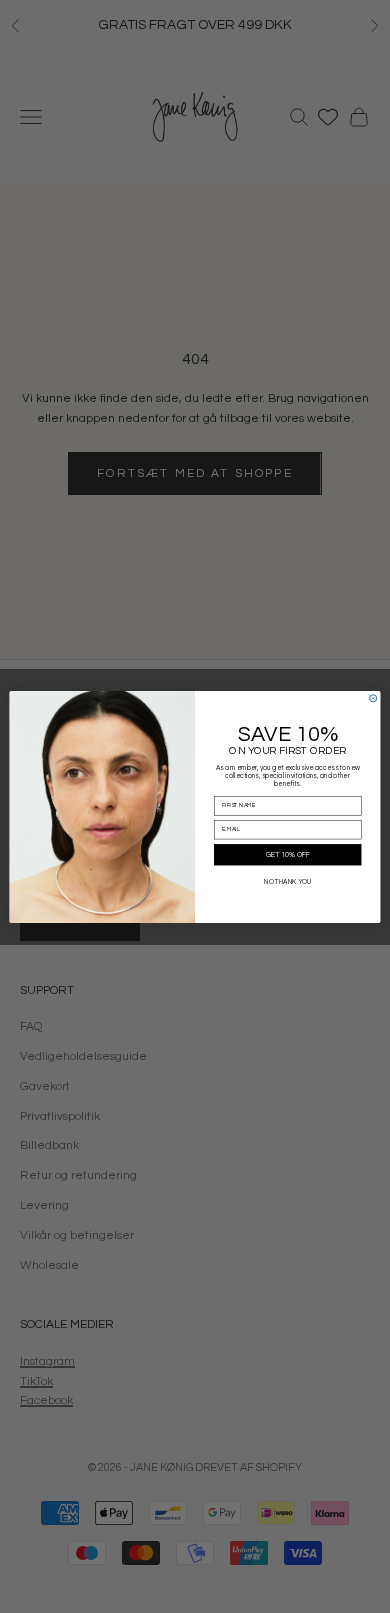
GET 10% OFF (288, 854)
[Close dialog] (373, 697)
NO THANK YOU (287, 882)
